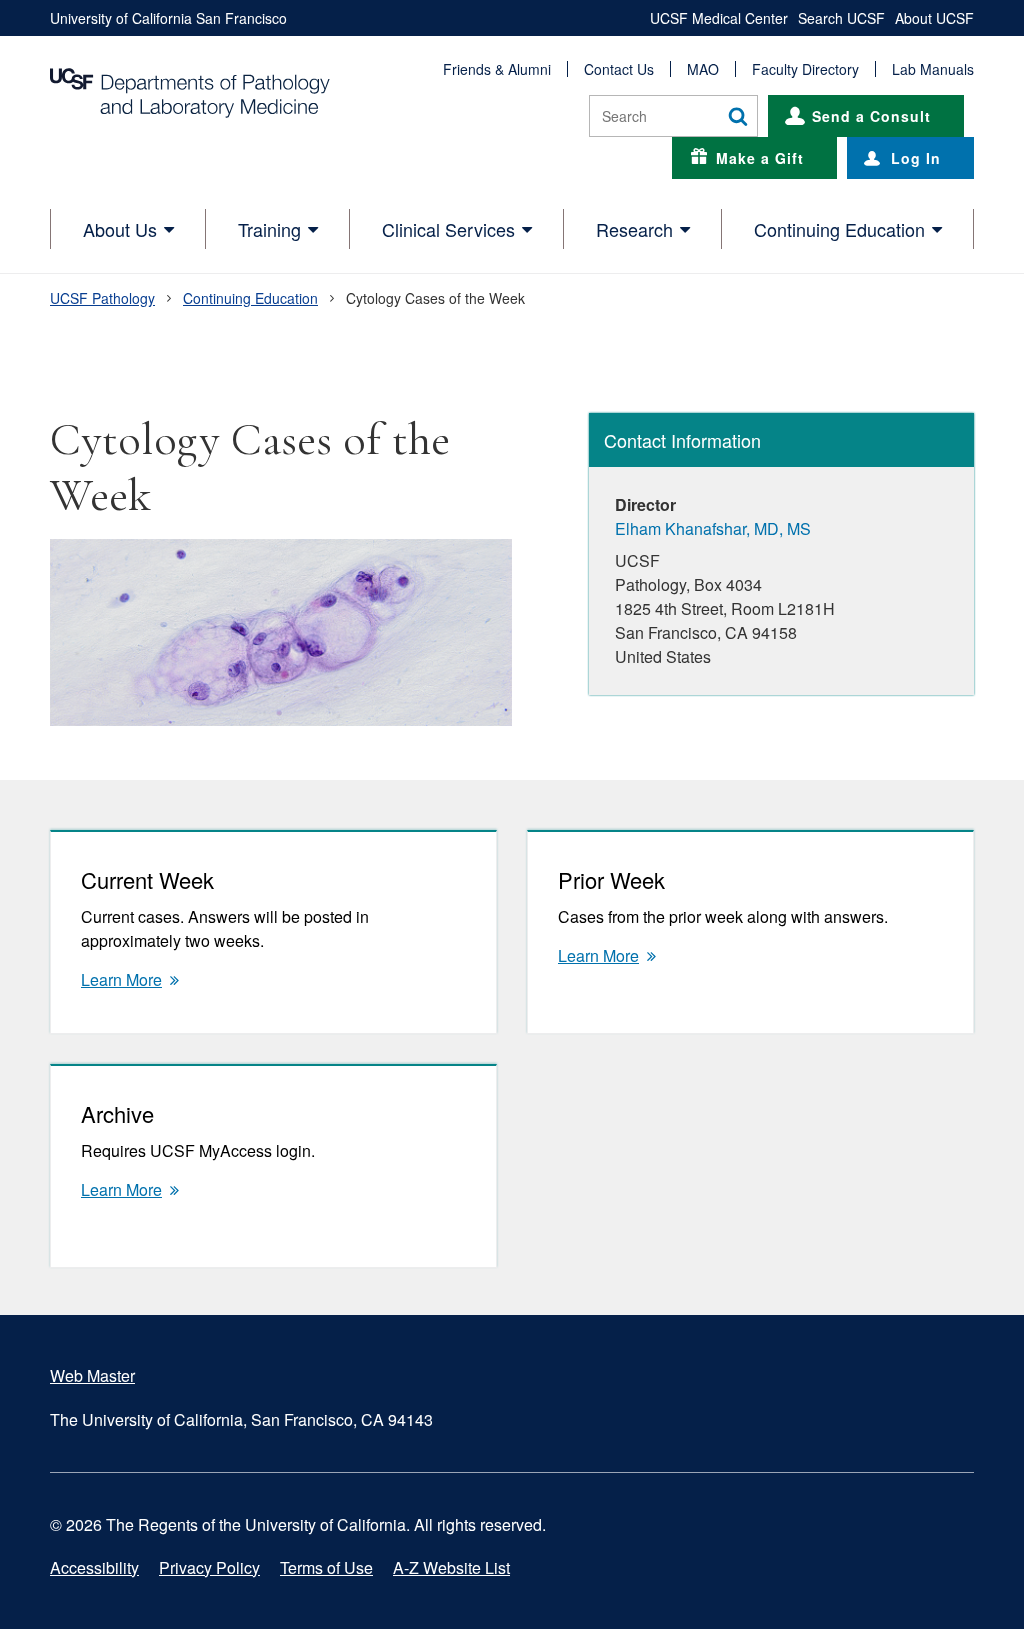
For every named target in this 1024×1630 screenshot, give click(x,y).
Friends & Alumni (497, 69)
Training (269, 229)
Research (634, 229)
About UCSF (934, 18)
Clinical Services (448, 229)
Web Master (92, 1375)
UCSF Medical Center (719, 18)
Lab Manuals (933, 69)
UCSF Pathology (102, 298)
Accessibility (94, 1567)
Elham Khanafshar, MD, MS (713, 528)
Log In (916, 158)
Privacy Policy (209, 1567)
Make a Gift (760, 158)
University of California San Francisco (168, 18)
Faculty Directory (805, 69)
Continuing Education (839, 229)
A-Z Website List (451, 1567)
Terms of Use (326, 1567)
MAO (703, 69)
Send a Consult (871, 116)
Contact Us (619, 69)
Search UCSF (841, 18)
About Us (120, 229)
